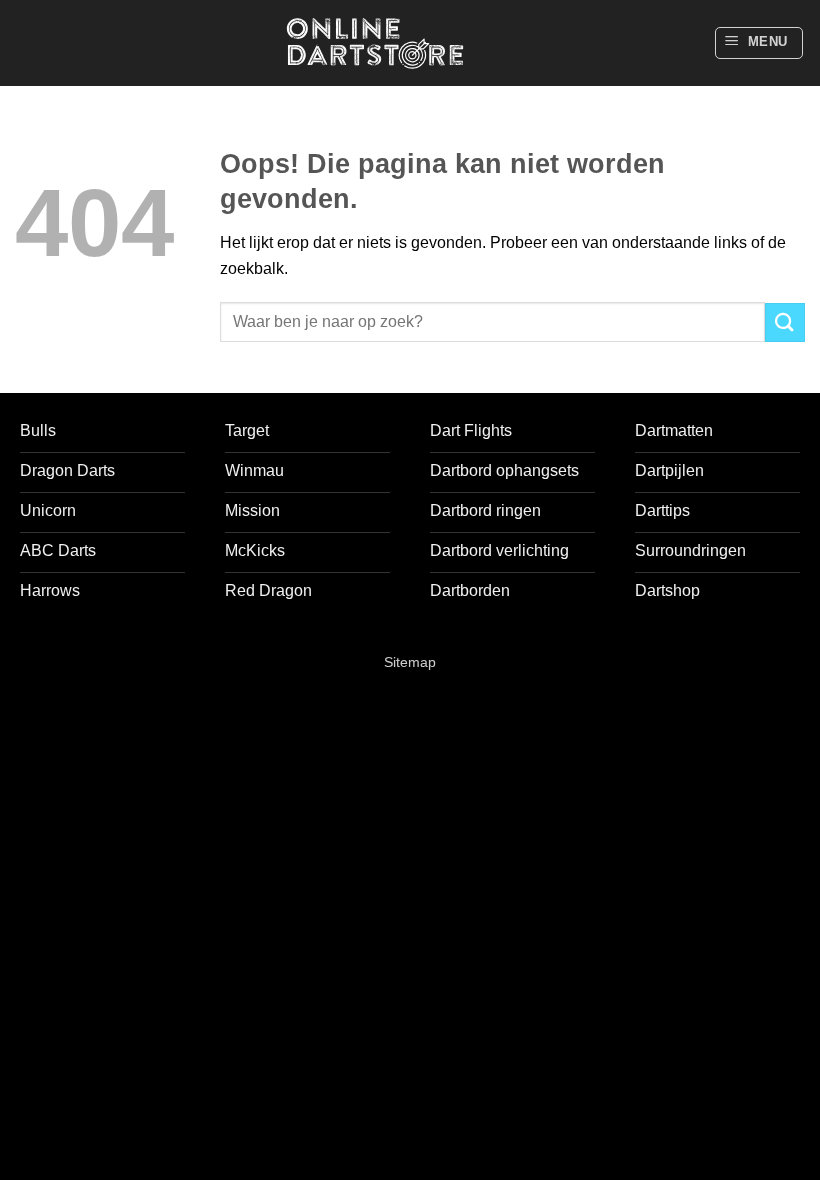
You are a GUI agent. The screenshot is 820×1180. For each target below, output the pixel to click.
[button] (759, 43)
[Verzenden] (785, 322)
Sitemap (410, 662)
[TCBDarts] (375, 43)
